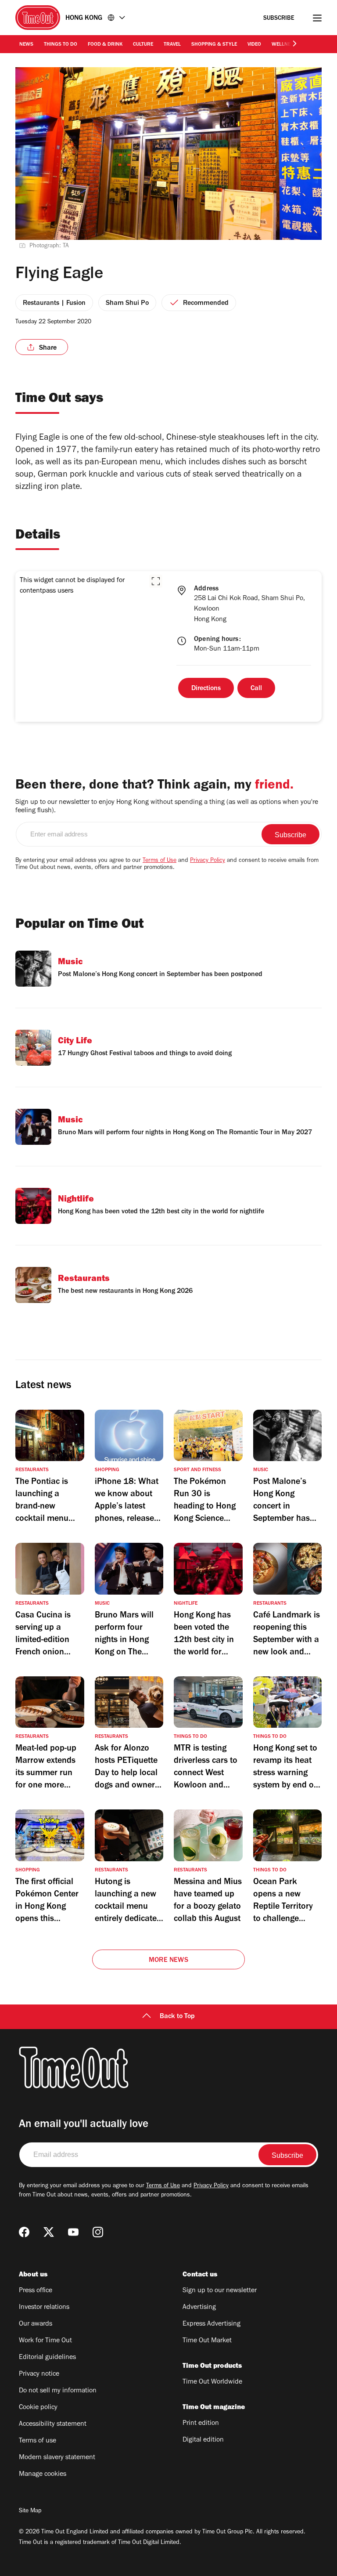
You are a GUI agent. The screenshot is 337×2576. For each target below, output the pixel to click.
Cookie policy (38, 2408)
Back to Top (177, 2017)
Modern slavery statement (57, 2458)
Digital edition (203, 2440)
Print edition (201, 2424)
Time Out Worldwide (212, 2382)
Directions (206, 689)
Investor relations (44, 2308)
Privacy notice (39, 2374)
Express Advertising (212, 2324)
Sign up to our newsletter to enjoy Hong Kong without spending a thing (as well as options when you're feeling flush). (167, 807)
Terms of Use (160, 861)
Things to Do (61, 45)
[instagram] (98, 2232)
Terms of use (38, 2441)
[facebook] (24, 2232)
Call (256, 689)
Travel (172, 45)
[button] (156, 581)
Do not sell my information (58, 2391)
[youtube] (73, 2232)
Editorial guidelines (47, 2358)
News (26, 45)
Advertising (199, 2308)
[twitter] (49, 2232)
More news (168, 1961)
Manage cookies (43, 2475)
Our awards (36, 2324)
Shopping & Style (214, 45)
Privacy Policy (208, 861)
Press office (36, 2291)
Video (254, 45)
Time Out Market (207, 2341)
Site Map (30, 2511)
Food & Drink (105, 45)
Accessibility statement (53, 2424)
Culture (143, 45)
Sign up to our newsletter (220, 2291)
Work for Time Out (45, 2341)
